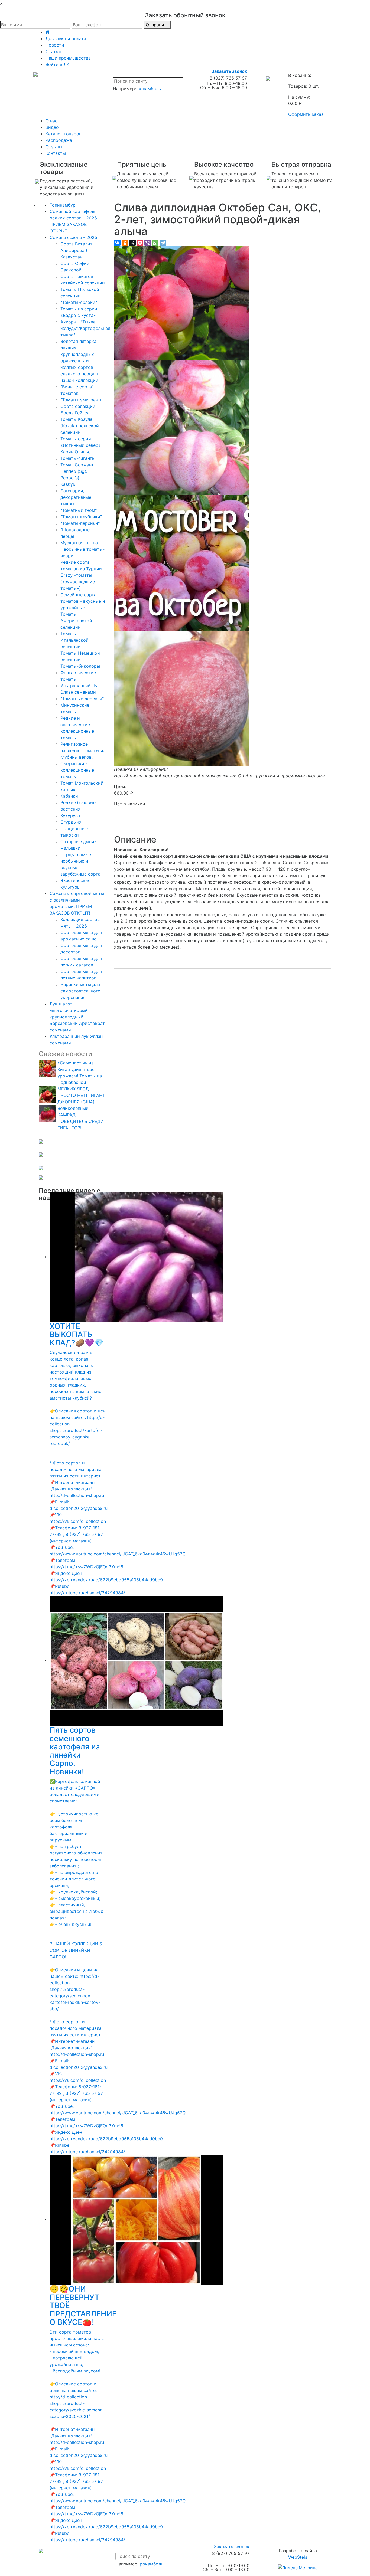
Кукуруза (70, 815)
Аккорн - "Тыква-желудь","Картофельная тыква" (85, 328)
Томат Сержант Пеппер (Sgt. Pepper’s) (77, 471)
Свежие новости (65, 1054)
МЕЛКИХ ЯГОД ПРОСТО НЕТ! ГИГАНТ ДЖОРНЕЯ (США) (81, 1095)
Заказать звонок (229, 71)
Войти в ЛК (57, 64)
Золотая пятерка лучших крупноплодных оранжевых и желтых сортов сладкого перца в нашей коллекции (79, 361)
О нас (51, 121)
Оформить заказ (306, 114)
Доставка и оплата (66, 38)
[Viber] (148, 243)
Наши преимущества (68, 58)
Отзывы (54, 147)
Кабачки (69, 796)
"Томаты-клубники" (81, 517)
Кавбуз (68, 484)
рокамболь (149, 89)
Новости (55, 45)
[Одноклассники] (125, 243)
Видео (52, 127)
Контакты (56, 153)
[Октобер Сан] (182, 303)
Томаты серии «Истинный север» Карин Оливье (81, 445)
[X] (132, 243)
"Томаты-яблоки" (79, 302)
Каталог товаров (64, 134)
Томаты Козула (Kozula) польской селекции (80, 426)
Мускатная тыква (79, 543)
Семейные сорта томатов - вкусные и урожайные (83, 601)
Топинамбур (63, 205)
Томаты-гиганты (78, 458)
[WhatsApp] (155, 243)
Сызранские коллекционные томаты (77, 770)
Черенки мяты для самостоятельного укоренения (80, 991)
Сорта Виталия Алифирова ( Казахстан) (77, 250)
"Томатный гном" (79, 510)
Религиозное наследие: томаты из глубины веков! (83, 750)
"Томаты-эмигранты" (83, 400)
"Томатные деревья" (82, 699)
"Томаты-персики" (80, 523)
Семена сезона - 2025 (73, 237)
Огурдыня (71, 822)
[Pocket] (140, 243)
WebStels (298, 2557)
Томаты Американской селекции (76, 621)
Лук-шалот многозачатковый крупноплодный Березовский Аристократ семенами (77, 1017)
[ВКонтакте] (117, 243)
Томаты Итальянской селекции (74, 640)
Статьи (53, 51)
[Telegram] (163, 243)
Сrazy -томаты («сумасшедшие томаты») (78, 582)
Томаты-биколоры (80, 666)
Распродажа (59, 140)
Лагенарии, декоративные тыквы (76, 497)
